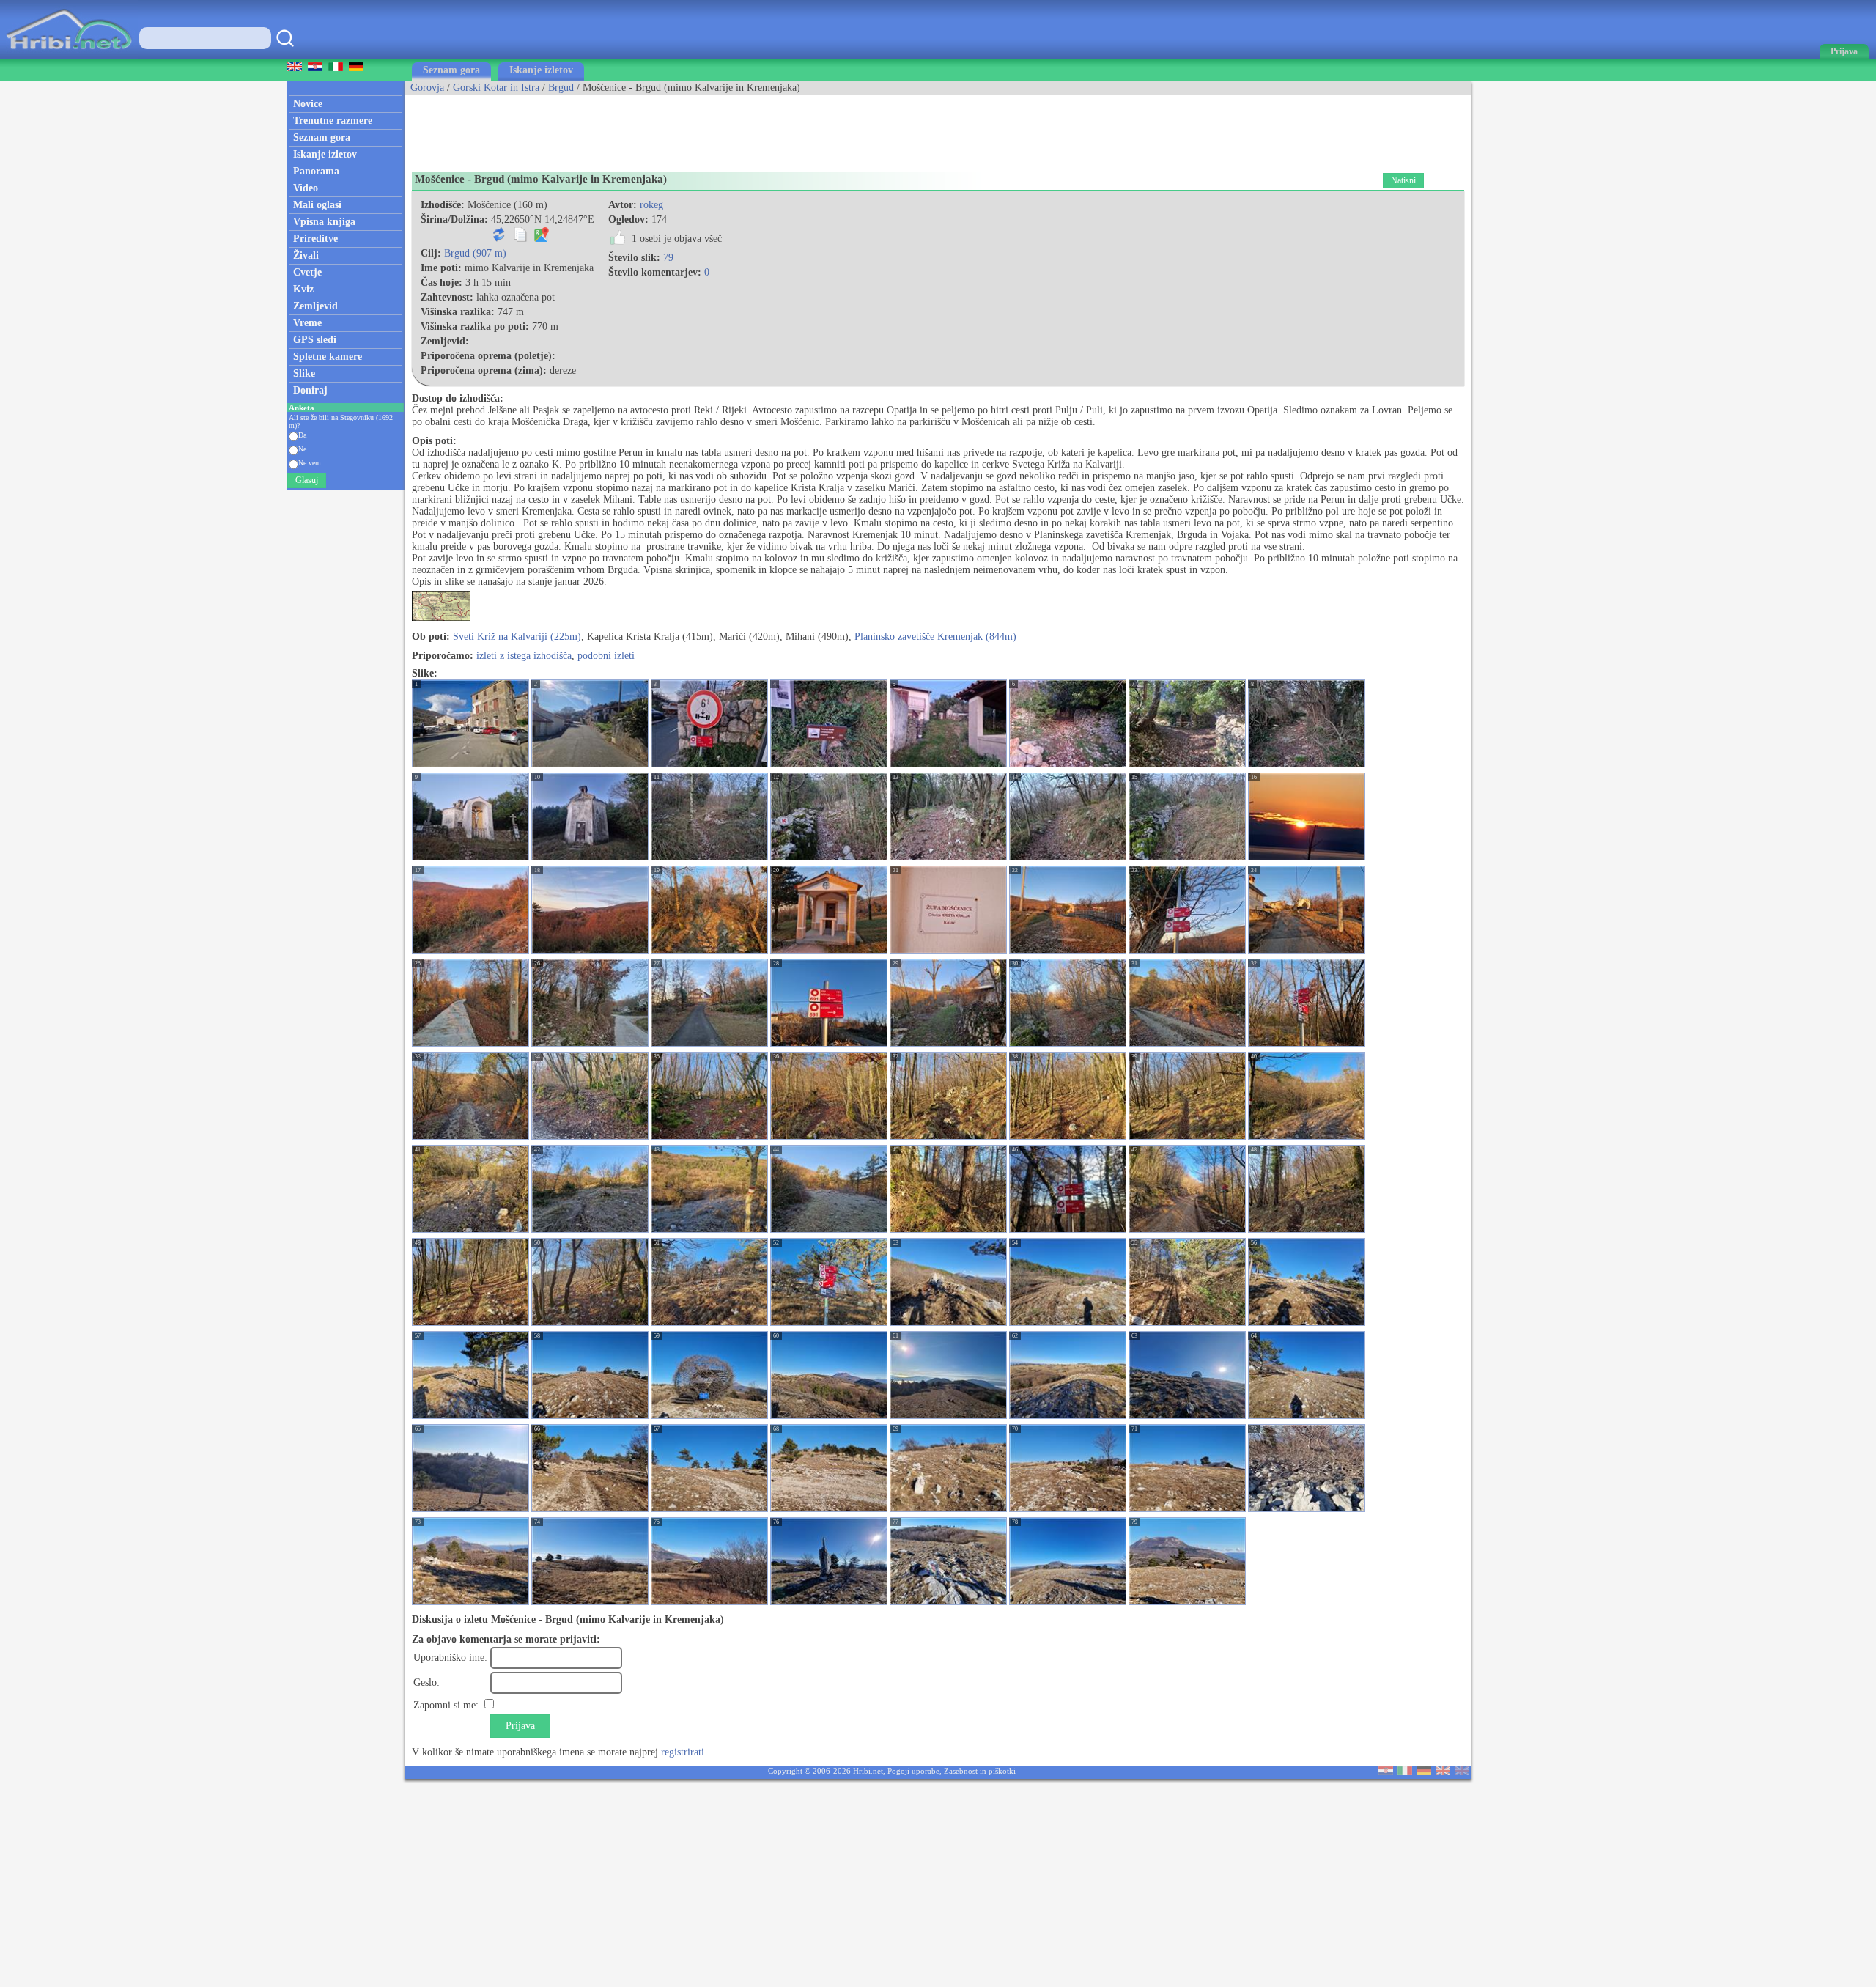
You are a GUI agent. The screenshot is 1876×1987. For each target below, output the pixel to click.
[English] (1443, 1772)
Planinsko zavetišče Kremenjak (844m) (935, 637)
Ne (302, 449)
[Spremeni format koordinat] (499, 239)
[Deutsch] (1424, 1772)
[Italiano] (1405, 1772)
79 (668, 258)
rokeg (651, 205)
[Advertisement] (671, 128)
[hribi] (69, 55)
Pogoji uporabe (913, 1771)
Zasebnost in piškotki (980, 1771)
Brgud (561, 88)
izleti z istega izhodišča (524, 656)
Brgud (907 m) (475, 253)
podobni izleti (606, 656)
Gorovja (427, 88)
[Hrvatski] (1386, 1772)
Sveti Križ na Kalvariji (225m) (517, 637)
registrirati (683, 1752)
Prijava (520, 1726)
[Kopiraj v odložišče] (520, 239)
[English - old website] (1462, 1772)
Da (302, 435)
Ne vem (310, 463)
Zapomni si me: (446, 1705)
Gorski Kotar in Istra (496, 88)
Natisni (1403, 180)
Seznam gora (451, 70)
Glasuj (307, 480)
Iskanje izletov (541, 70)
